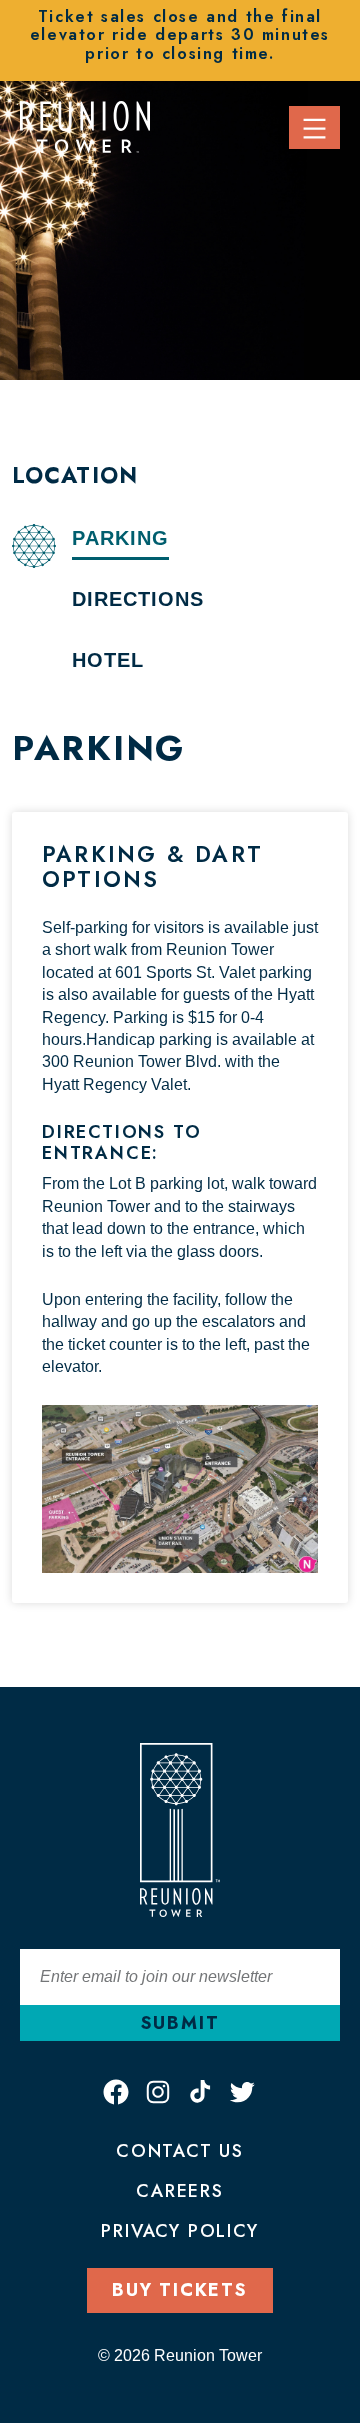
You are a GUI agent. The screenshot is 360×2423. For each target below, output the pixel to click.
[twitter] (242, 2092)
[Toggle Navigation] (314, 127)
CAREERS (180, 2191)
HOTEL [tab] (108, 660)
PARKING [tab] (120, 538)
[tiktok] (200, 2092)
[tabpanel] (180, 1166)
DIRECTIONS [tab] (138, 599)
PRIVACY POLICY (179, 2231)
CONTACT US (180, 2151)
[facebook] (116, 2092)
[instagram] (158, 2092)
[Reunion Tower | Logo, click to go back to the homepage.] (85, 125)
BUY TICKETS (180, 2290)
